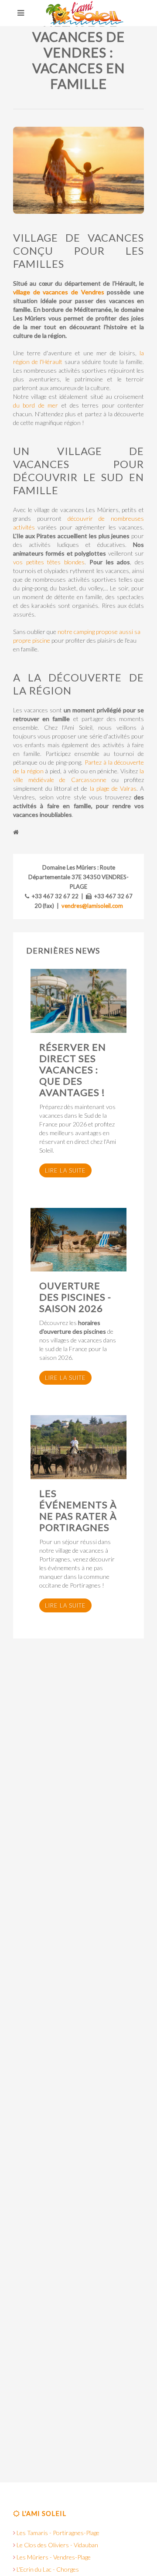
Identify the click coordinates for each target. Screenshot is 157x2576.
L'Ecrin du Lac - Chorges (48, 2569)
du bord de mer (36, 405)
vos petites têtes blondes (49, 562)
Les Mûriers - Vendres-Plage (54, 2557)
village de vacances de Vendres (60, 292)
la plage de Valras (113, 788)
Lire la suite (65, 1170)
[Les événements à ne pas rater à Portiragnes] (78, 1447)
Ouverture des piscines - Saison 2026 (75, 1297)
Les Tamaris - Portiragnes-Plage (58, 2533)
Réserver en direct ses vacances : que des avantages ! (73, 1070)
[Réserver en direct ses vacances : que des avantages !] (78, 1001)
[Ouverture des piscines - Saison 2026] (78, 1240)
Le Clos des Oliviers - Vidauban (57, 2545)
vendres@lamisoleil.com (92, 906)
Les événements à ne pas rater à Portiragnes (78, 1510)
